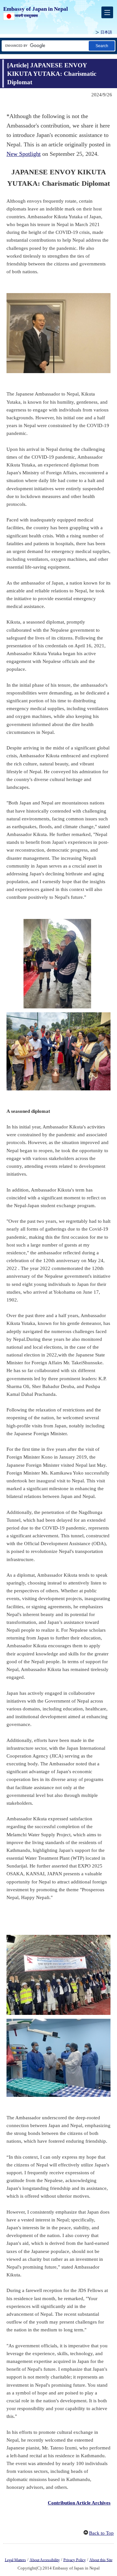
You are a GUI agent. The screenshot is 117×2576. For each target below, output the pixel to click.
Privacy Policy (75, 2560)
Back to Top (101, 2533)
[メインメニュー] (107, 12)
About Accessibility (45, 2560)
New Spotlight (24, 154)
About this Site (101, 2560)
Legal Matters (15, 2560)
